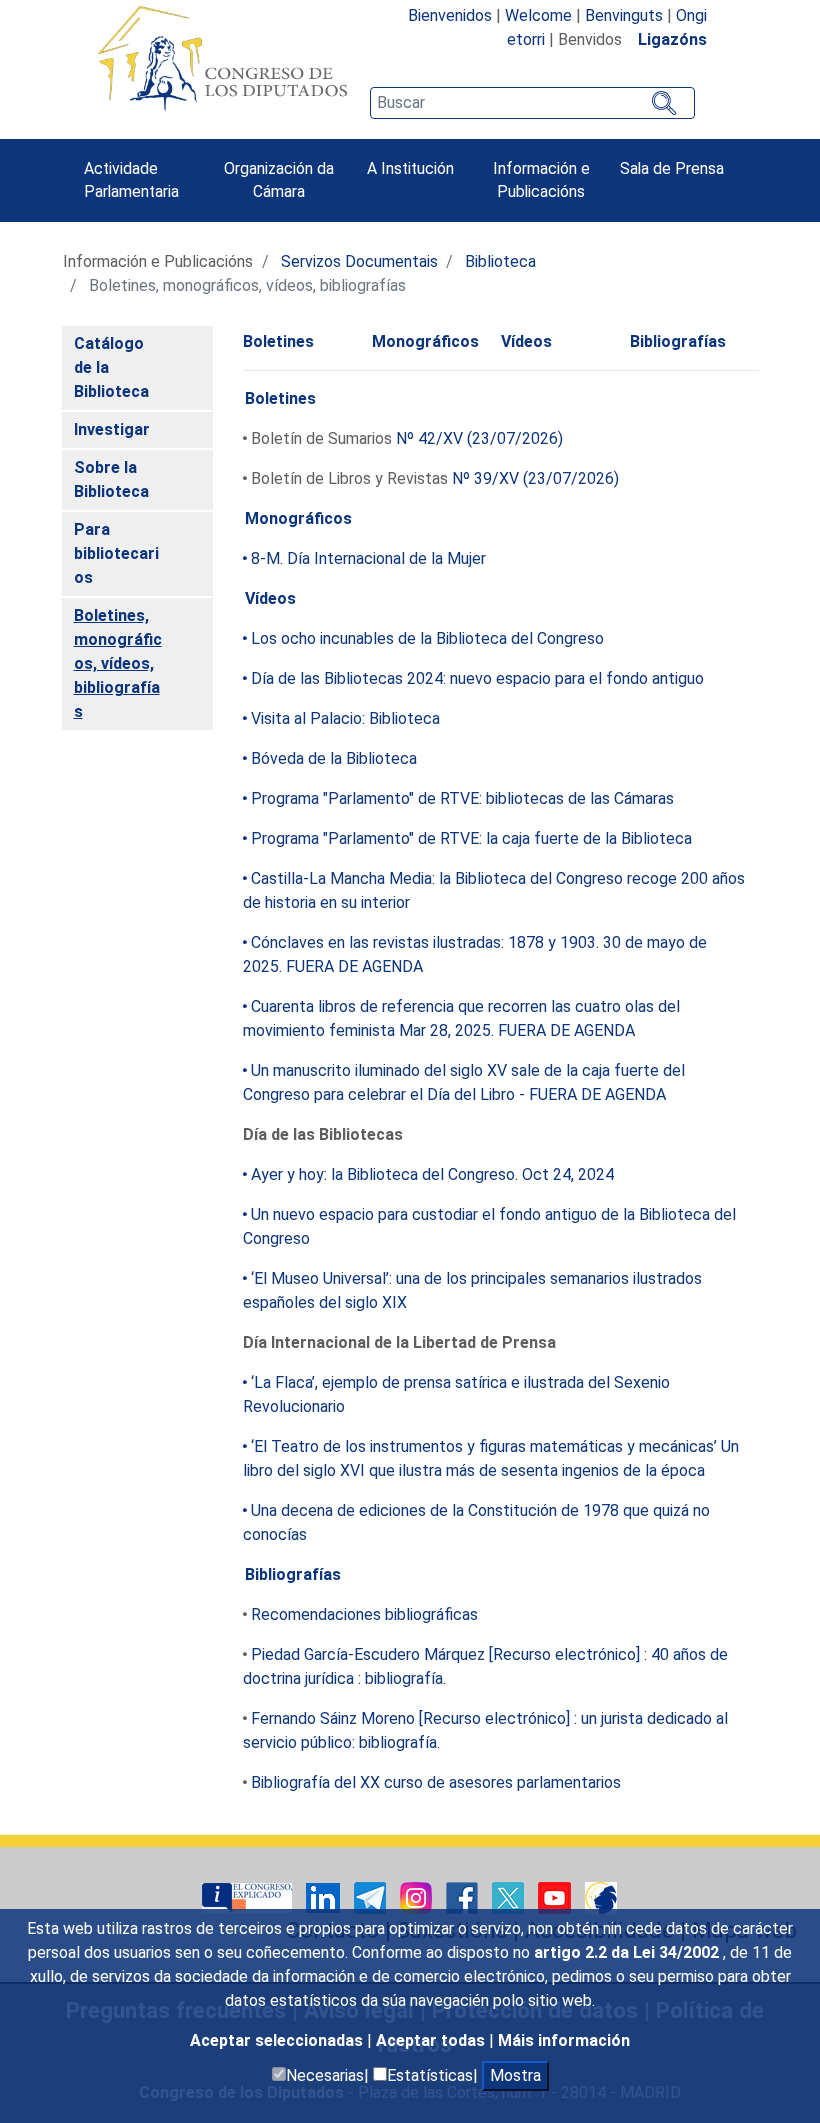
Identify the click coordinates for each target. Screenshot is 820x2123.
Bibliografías (678, 341)
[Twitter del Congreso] (510, 1896)
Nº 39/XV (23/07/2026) (535, 478)
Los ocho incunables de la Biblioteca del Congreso (427, 638)
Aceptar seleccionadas (278, 2040)
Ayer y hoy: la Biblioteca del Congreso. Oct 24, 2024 (432, 1174)
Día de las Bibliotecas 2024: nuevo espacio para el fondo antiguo (477, 678)
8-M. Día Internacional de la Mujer (368, 558)
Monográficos (425, 341)
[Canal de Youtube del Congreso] (556, 1896)
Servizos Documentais (359, 261)
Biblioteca (500, 261)
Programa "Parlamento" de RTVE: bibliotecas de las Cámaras (462, 798)
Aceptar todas (432, 2040)
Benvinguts (624, 15)
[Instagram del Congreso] (418, 1896)
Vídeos (526, 341)
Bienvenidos (450, 15)
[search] (532, 103)
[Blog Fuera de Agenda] (601, 1896)
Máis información (564, 2040)
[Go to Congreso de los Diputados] (222, 58)
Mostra (515, 2075)
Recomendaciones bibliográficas (364, 1614)
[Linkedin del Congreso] (325, 1896)
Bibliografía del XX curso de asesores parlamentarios (436, 1782)
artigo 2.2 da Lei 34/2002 (628, 1952)
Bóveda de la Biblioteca (334, 758)
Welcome (538, 15)
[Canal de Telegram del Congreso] (372, 1896)
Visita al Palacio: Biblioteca (345, 718)
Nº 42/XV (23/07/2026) (479, 438)
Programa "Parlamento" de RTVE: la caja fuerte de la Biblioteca (471, 838)
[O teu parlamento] (249, 1896)
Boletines (278, 341)
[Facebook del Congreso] (464, 1896)
